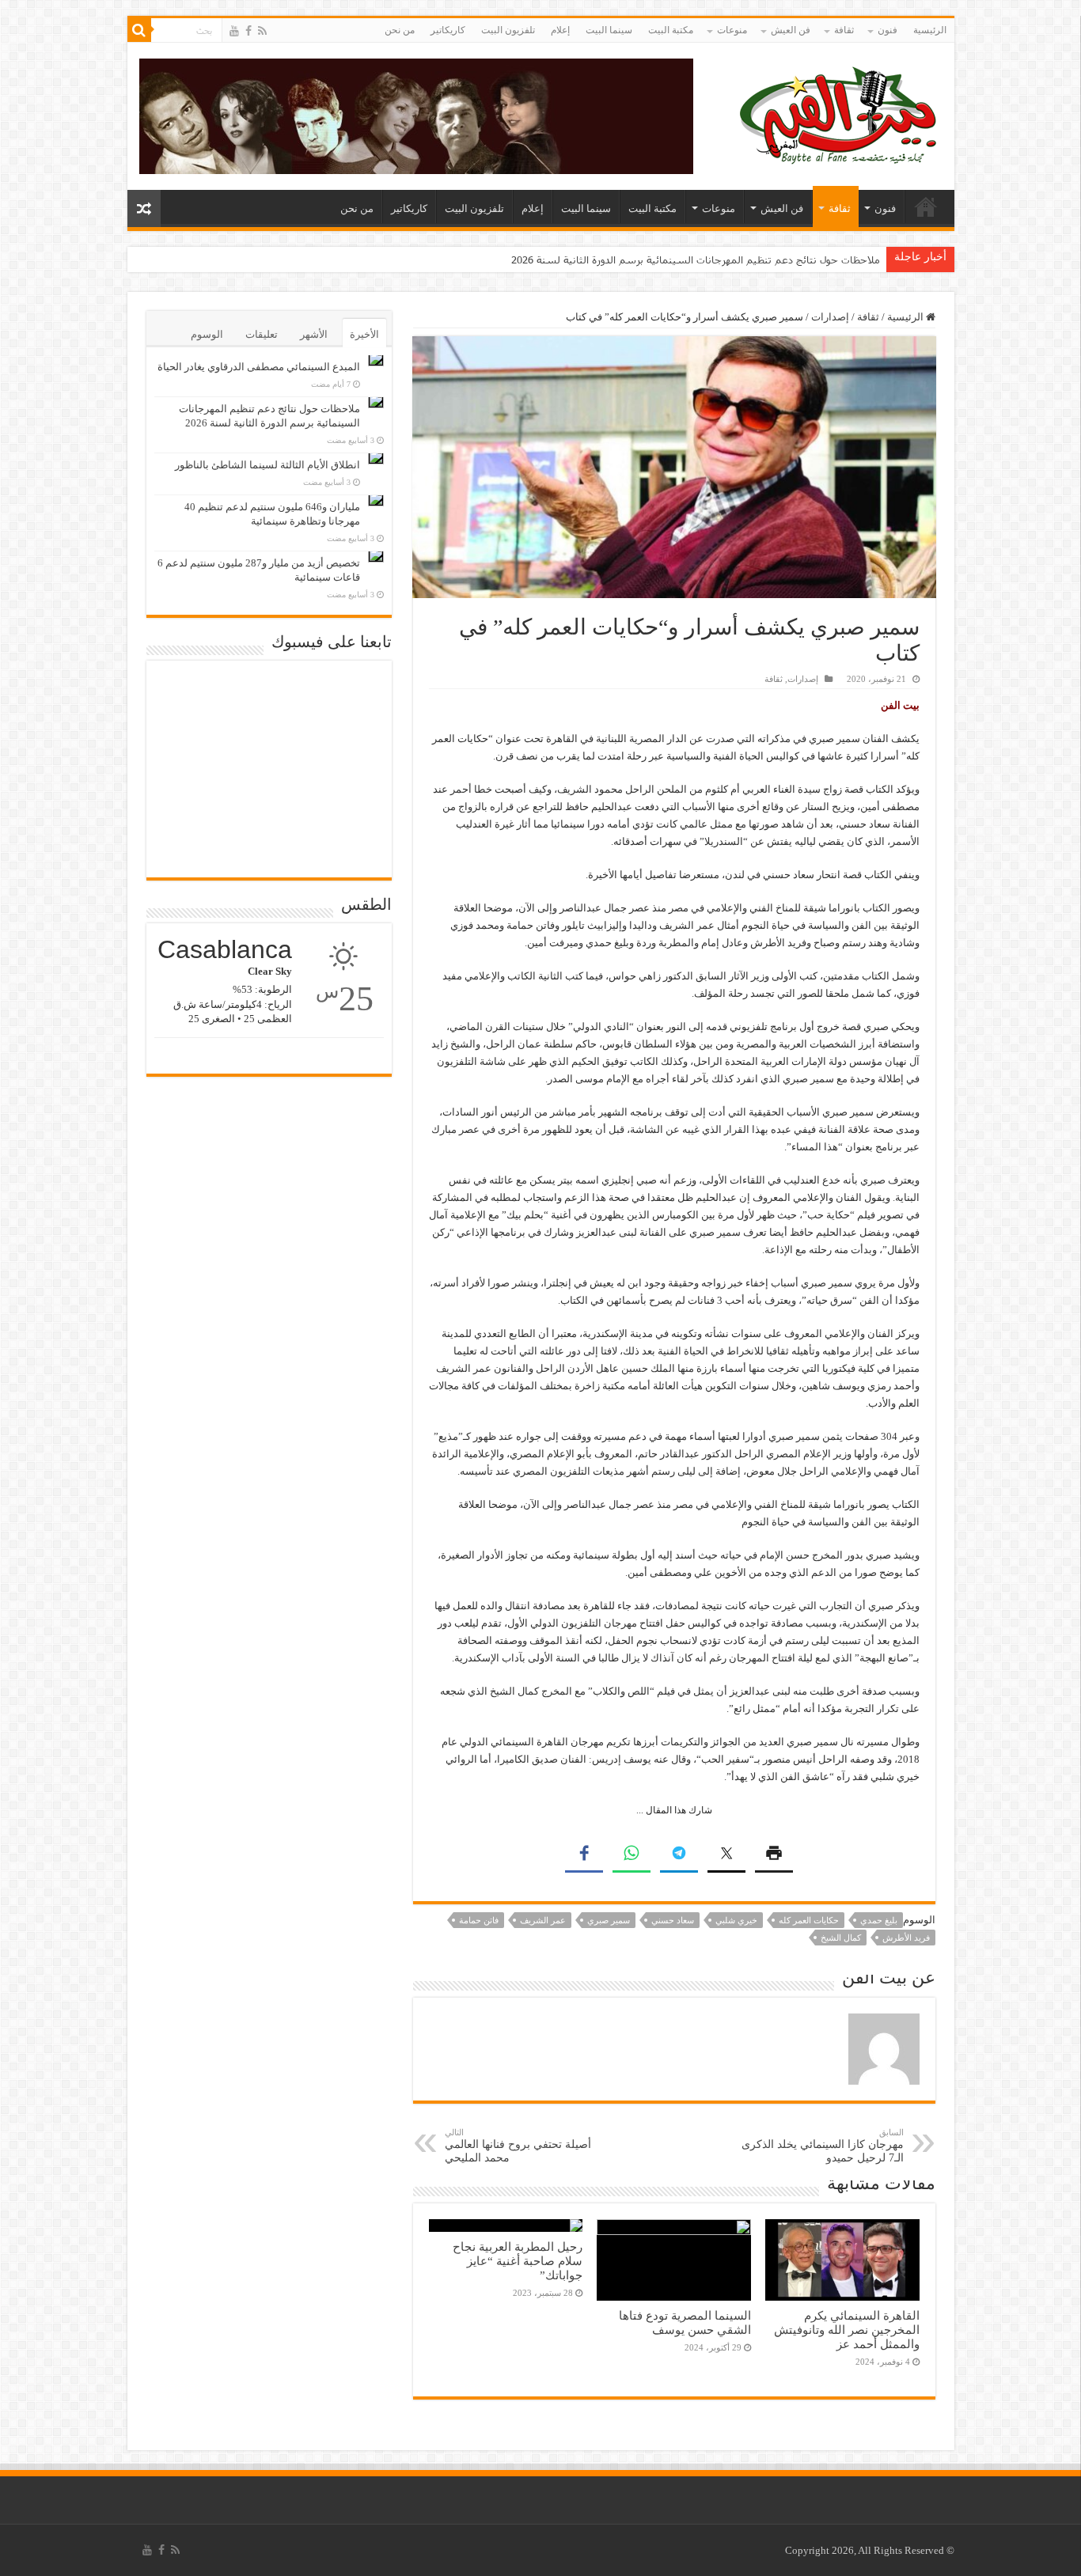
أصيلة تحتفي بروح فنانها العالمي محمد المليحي (518, 2146)
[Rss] (262, 31)
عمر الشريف (543, 1920)
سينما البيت (609, 30)
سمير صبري (609, 1920)
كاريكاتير (448, 30)
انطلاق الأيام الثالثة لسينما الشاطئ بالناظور (784, 259)
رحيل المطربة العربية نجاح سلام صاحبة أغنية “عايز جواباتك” (518, 2261)
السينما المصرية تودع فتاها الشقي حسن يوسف (685, 2322)
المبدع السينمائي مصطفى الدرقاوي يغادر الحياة (259, 367)
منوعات (732, 30)
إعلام (560, 30)
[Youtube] (234, 31)
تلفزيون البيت (508, 30)
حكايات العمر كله (809, 1920)
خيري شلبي (736, 1920)
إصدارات (830, 317)
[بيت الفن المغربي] (840, 113)
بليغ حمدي (879, 1920)
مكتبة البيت (671, 30)
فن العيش (791, 30)
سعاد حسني (673, 1920)
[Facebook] (248, 31)
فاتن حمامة (479, 1920)
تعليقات (262, 334)
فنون (888, 30)
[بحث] (139, 30)
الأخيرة (364, 334)
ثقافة (844, 30)
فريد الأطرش (906, 1938)
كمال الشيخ (841, 1938)
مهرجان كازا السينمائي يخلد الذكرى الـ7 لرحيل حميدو (823, 2146)
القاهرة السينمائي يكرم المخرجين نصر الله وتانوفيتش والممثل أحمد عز (847, 2330)
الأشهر (314, 334)
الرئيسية (930, 30)
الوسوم (207, 334)
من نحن (400, 30)
